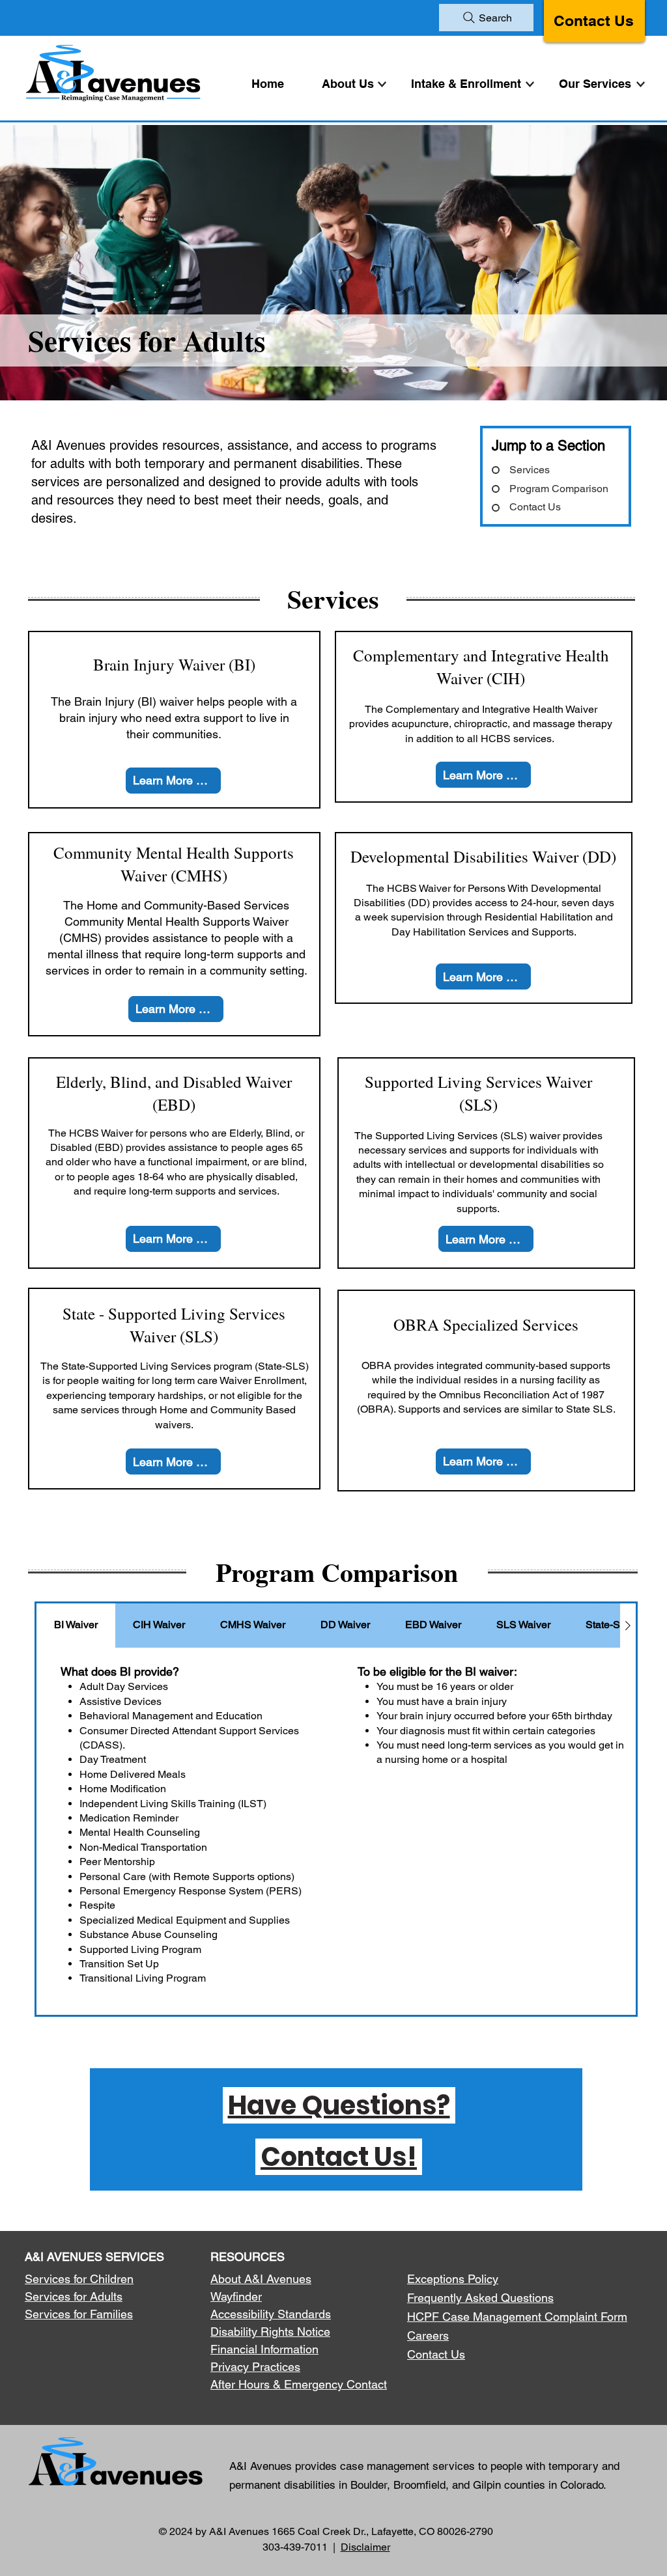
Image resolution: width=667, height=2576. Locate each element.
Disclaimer (365, 2547)
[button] (598, 84)
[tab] (76, 1626)
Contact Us (594, 21)
